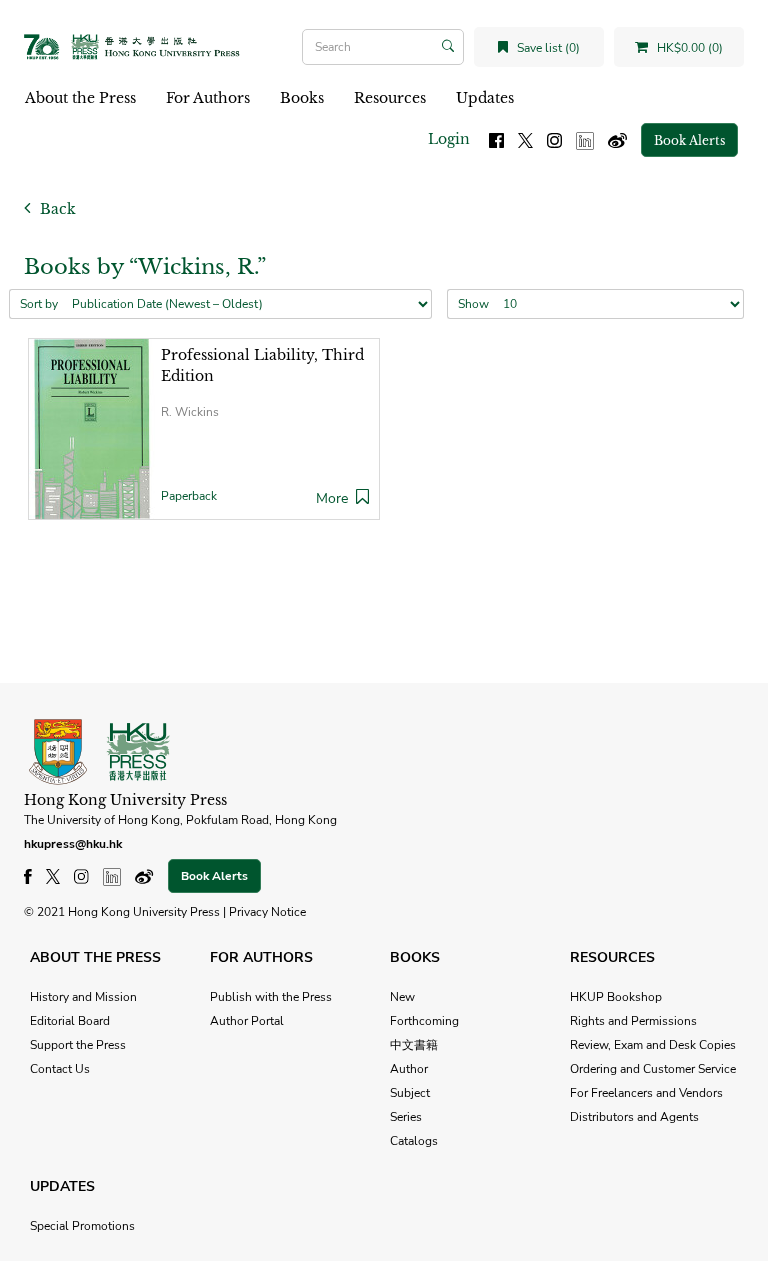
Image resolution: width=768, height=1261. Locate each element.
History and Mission (83, 997)
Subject (410, 1093)
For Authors (208, 98)
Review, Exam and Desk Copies (653, 1045)
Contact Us (60, 1069)
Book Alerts (689, 140)
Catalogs (414, 1141)
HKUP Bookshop (616, 997)
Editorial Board (70, 1021)
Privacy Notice (267, 912)
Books (302, 98)
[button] (362, 498)
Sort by (39, 304)
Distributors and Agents (634, 1117)
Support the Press (78, 1045)
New (402, 997)
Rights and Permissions (633, 1021)
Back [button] (56, 209)
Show (473, 304)
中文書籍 (414, 1045)
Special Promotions (82, 1226)
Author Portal (247, 1021)
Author (409, 1069)
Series (406, 1117)
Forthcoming (424, 1021)
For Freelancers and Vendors (646, 1093)
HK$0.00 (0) (688, 48)
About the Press (80, 98)
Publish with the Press (271, 997)
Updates (485, 98)
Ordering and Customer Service (653, 1069)
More (332, 498)
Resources (390, 98)
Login (449, 139)
